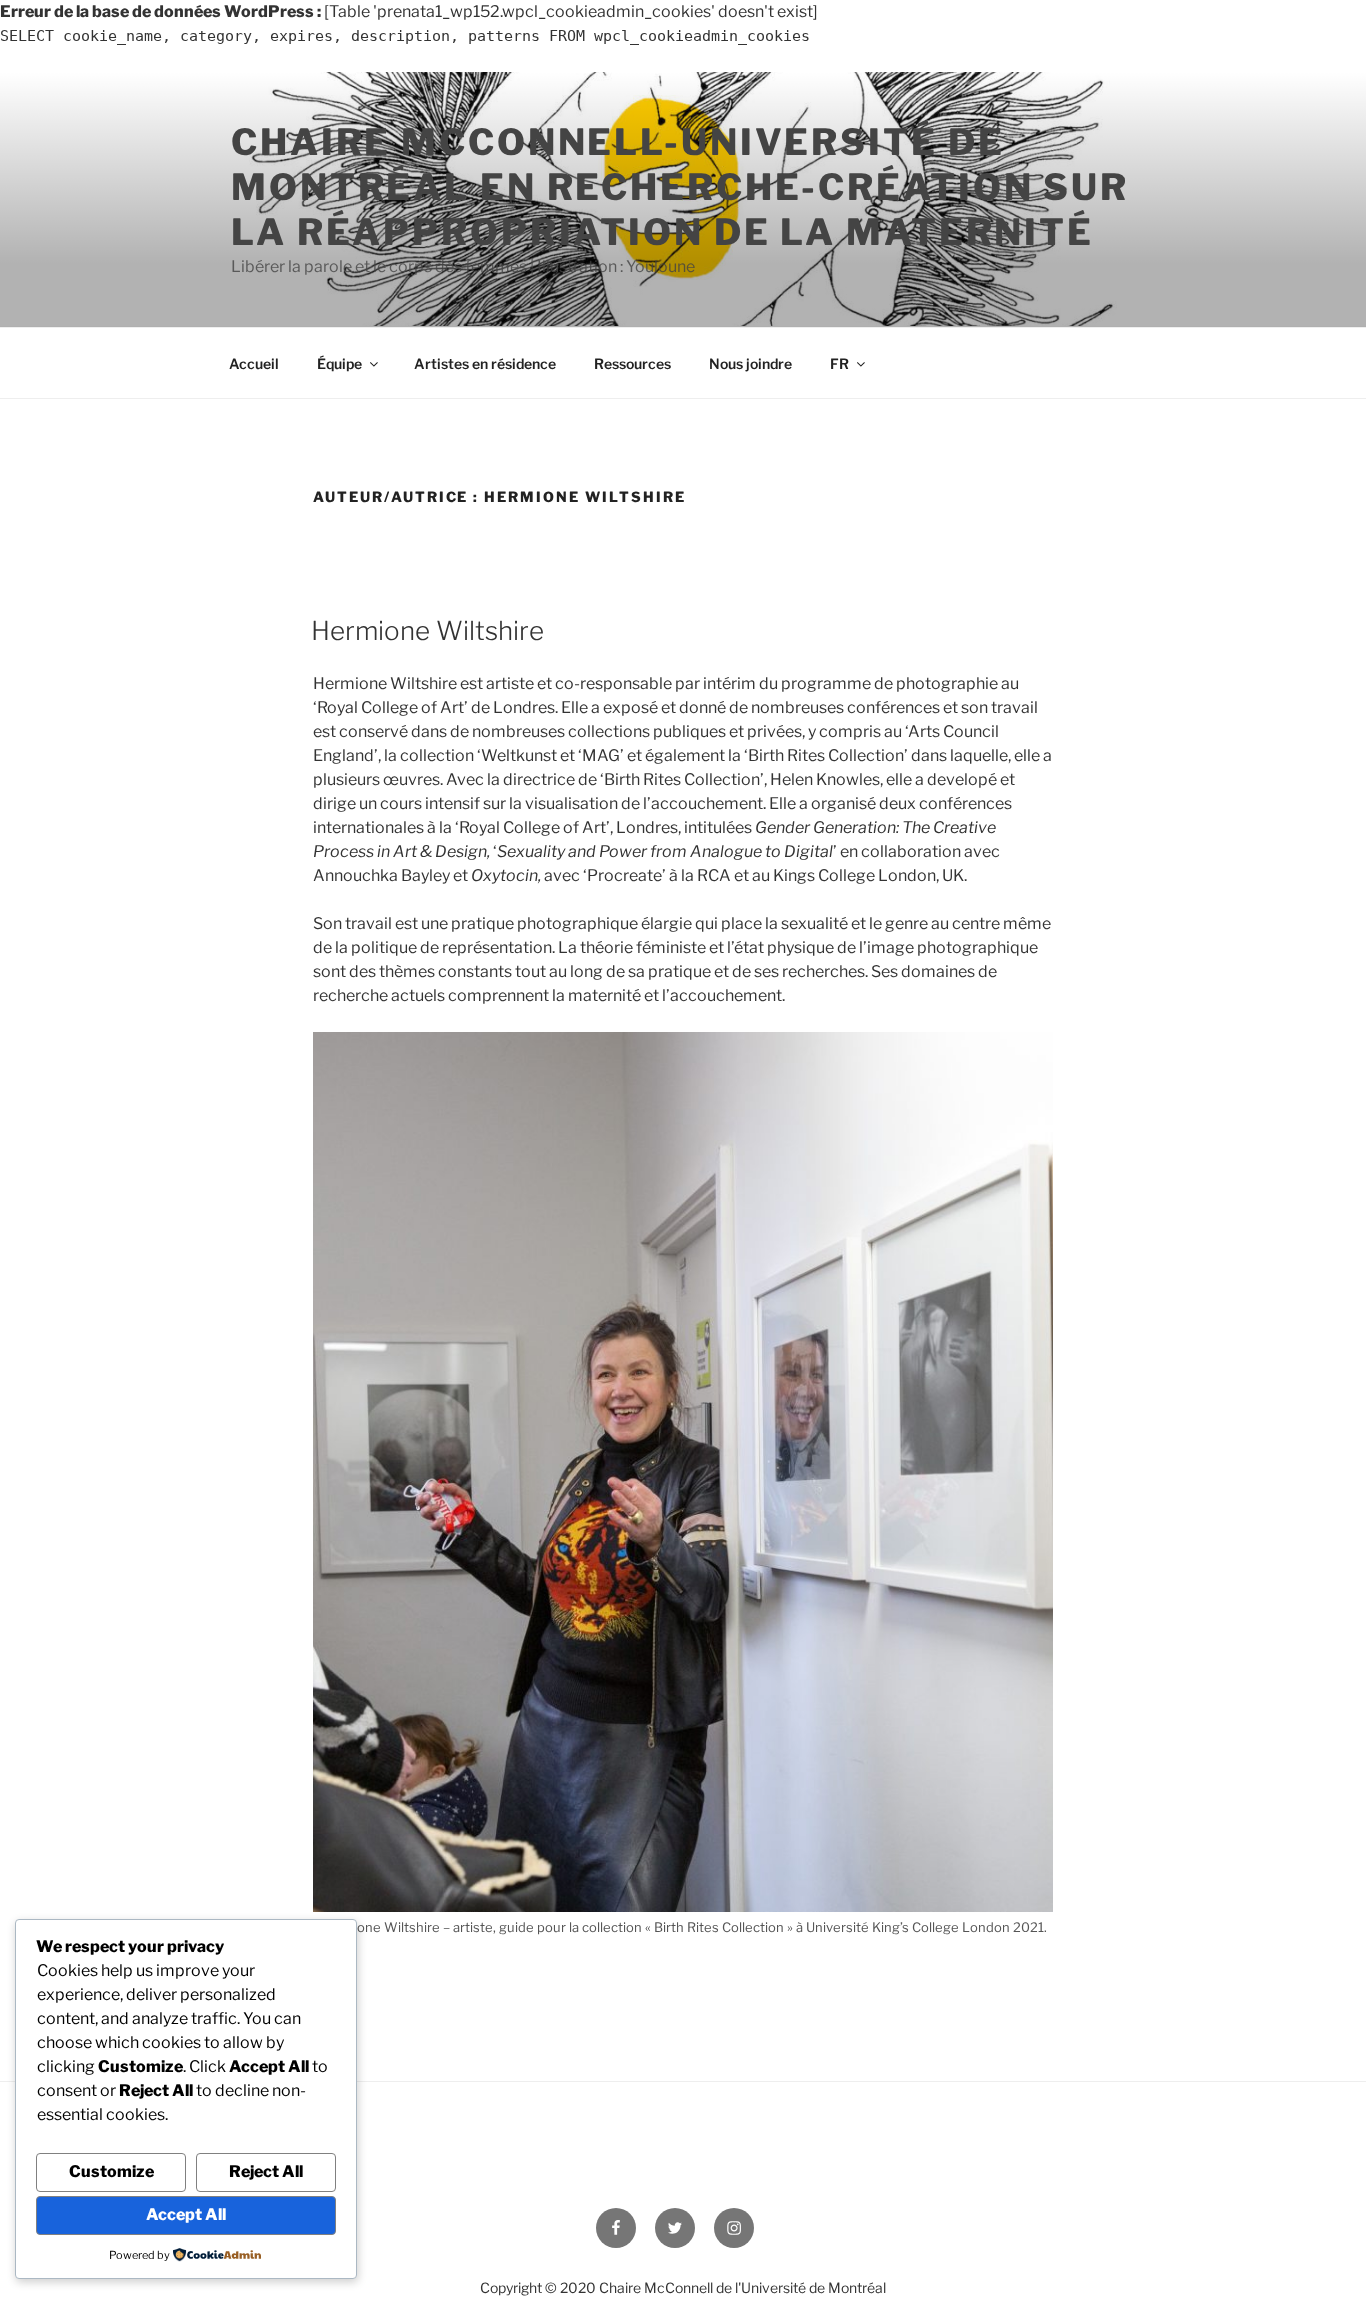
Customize (111, 2171)
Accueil (254, 363)
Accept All (186, 2214)
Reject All (266, 2171)
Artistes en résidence (485, 363)
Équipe (339, 363)
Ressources (632, 363)
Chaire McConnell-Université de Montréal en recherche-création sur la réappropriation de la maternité (680, 187)
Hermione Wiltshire (427, 630)
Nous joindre (750, 363)
